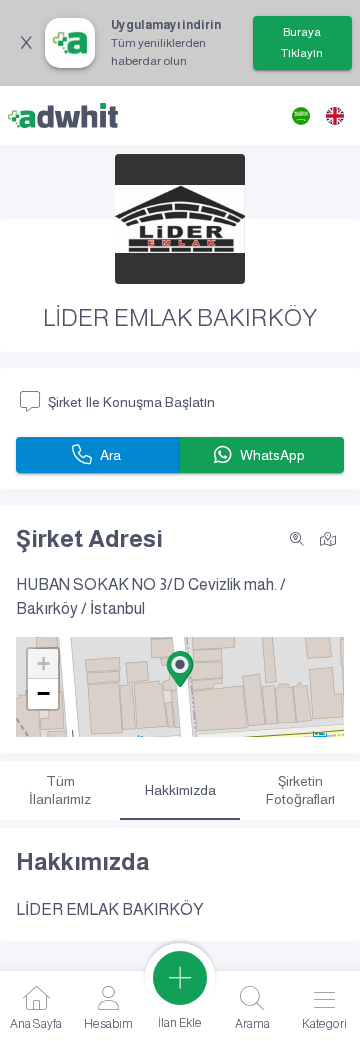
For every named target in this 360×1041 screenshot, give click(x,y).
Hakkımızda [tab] (180, 790)
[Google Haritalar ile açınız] (328, 537)
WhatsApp (272, 455)
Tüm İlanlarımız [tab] (60, 790)
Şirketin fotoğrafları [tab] (300, 790)
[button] (180, 669)
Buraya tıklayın (302, 42)
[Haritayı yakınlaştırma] (297, 539)
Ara (110, 455)
